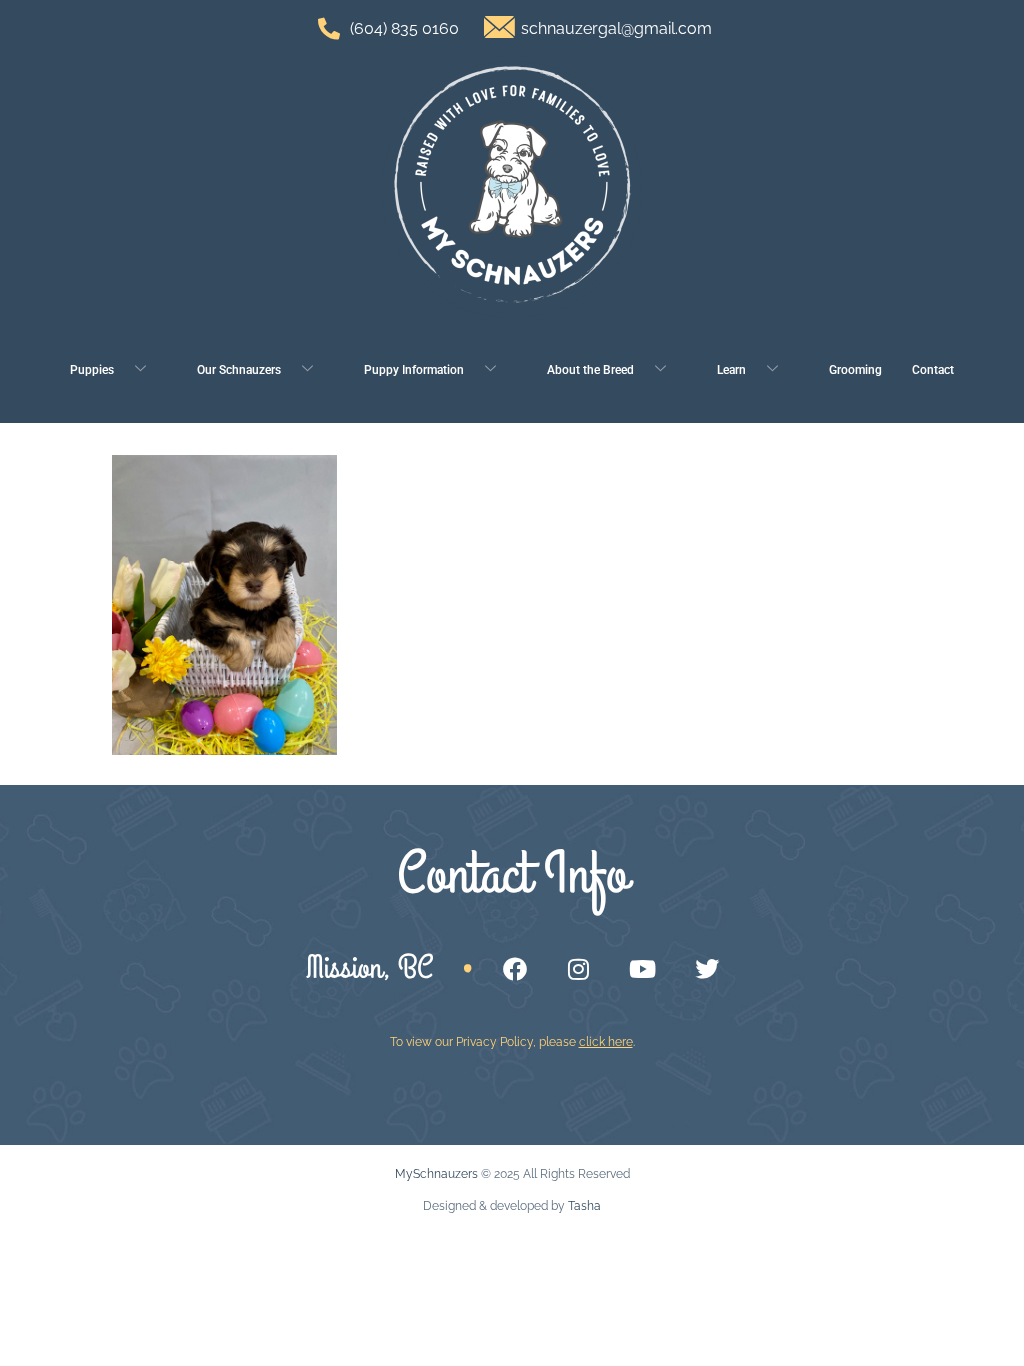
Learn (731, 370)
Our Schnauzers (239, 370)
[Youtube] (643, 969)
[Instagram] (579, 969)
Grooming (855, 370)
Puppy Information (414, 370)
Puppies (92, 370)
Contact (933, 370)
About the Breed (590, 370)
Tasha (584, 1206)
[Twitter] (707, 969)
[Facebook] (515, 969)
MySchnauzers (436, 1174)
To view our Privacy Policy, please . (512, 1042)
